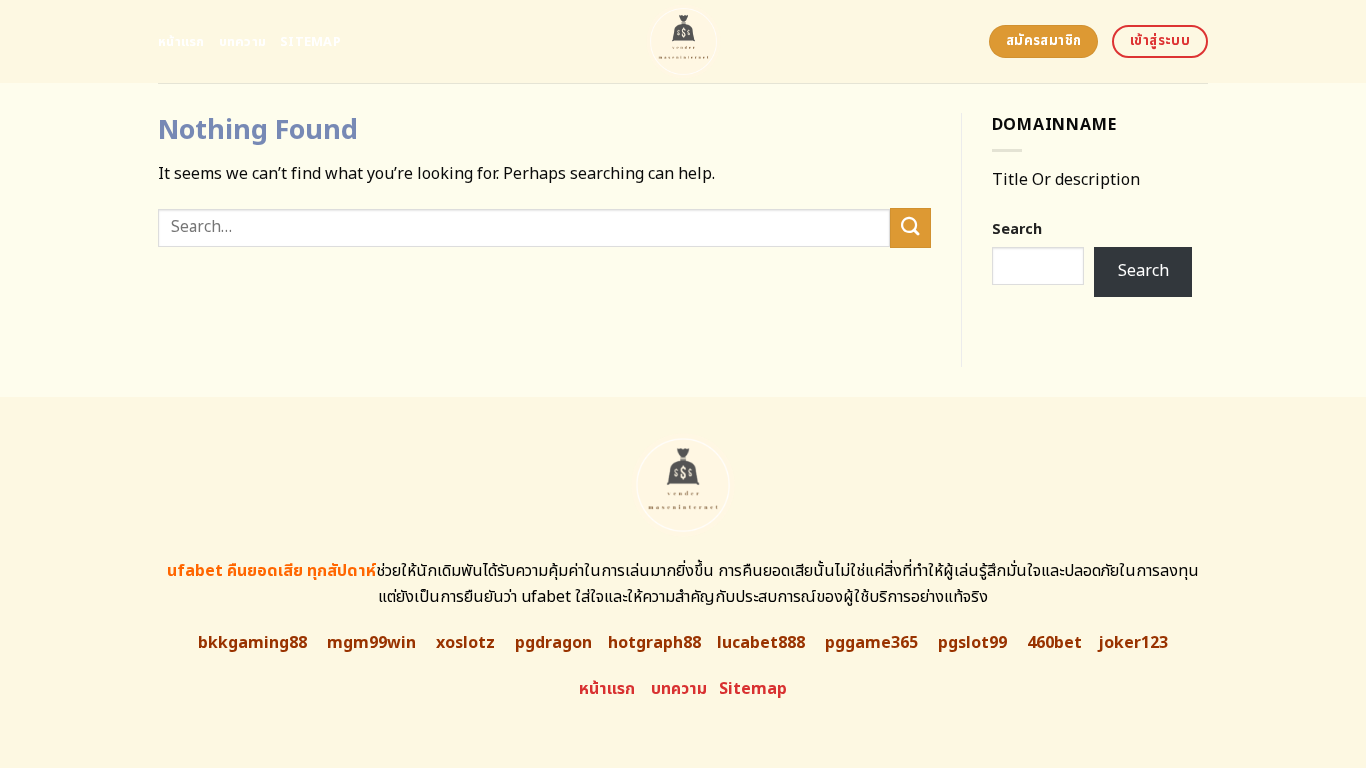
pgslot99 (972, 643)
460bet (1054, 643)
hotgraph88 (654, 643)
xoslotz (465, 643)
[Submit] (910, 227)
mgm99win (371, 643)
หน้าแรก (181, 42)
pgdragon (553, 643)
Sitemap (310, 42)
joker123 (1133, 643)
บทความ (243, 42)
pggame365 (871, 643)
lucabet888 (761, 643)
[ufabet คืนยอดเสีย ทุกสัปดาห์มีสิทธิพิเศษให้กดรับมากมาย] (683, 41)
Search (1017, 229)
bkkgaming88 (252, 643)
